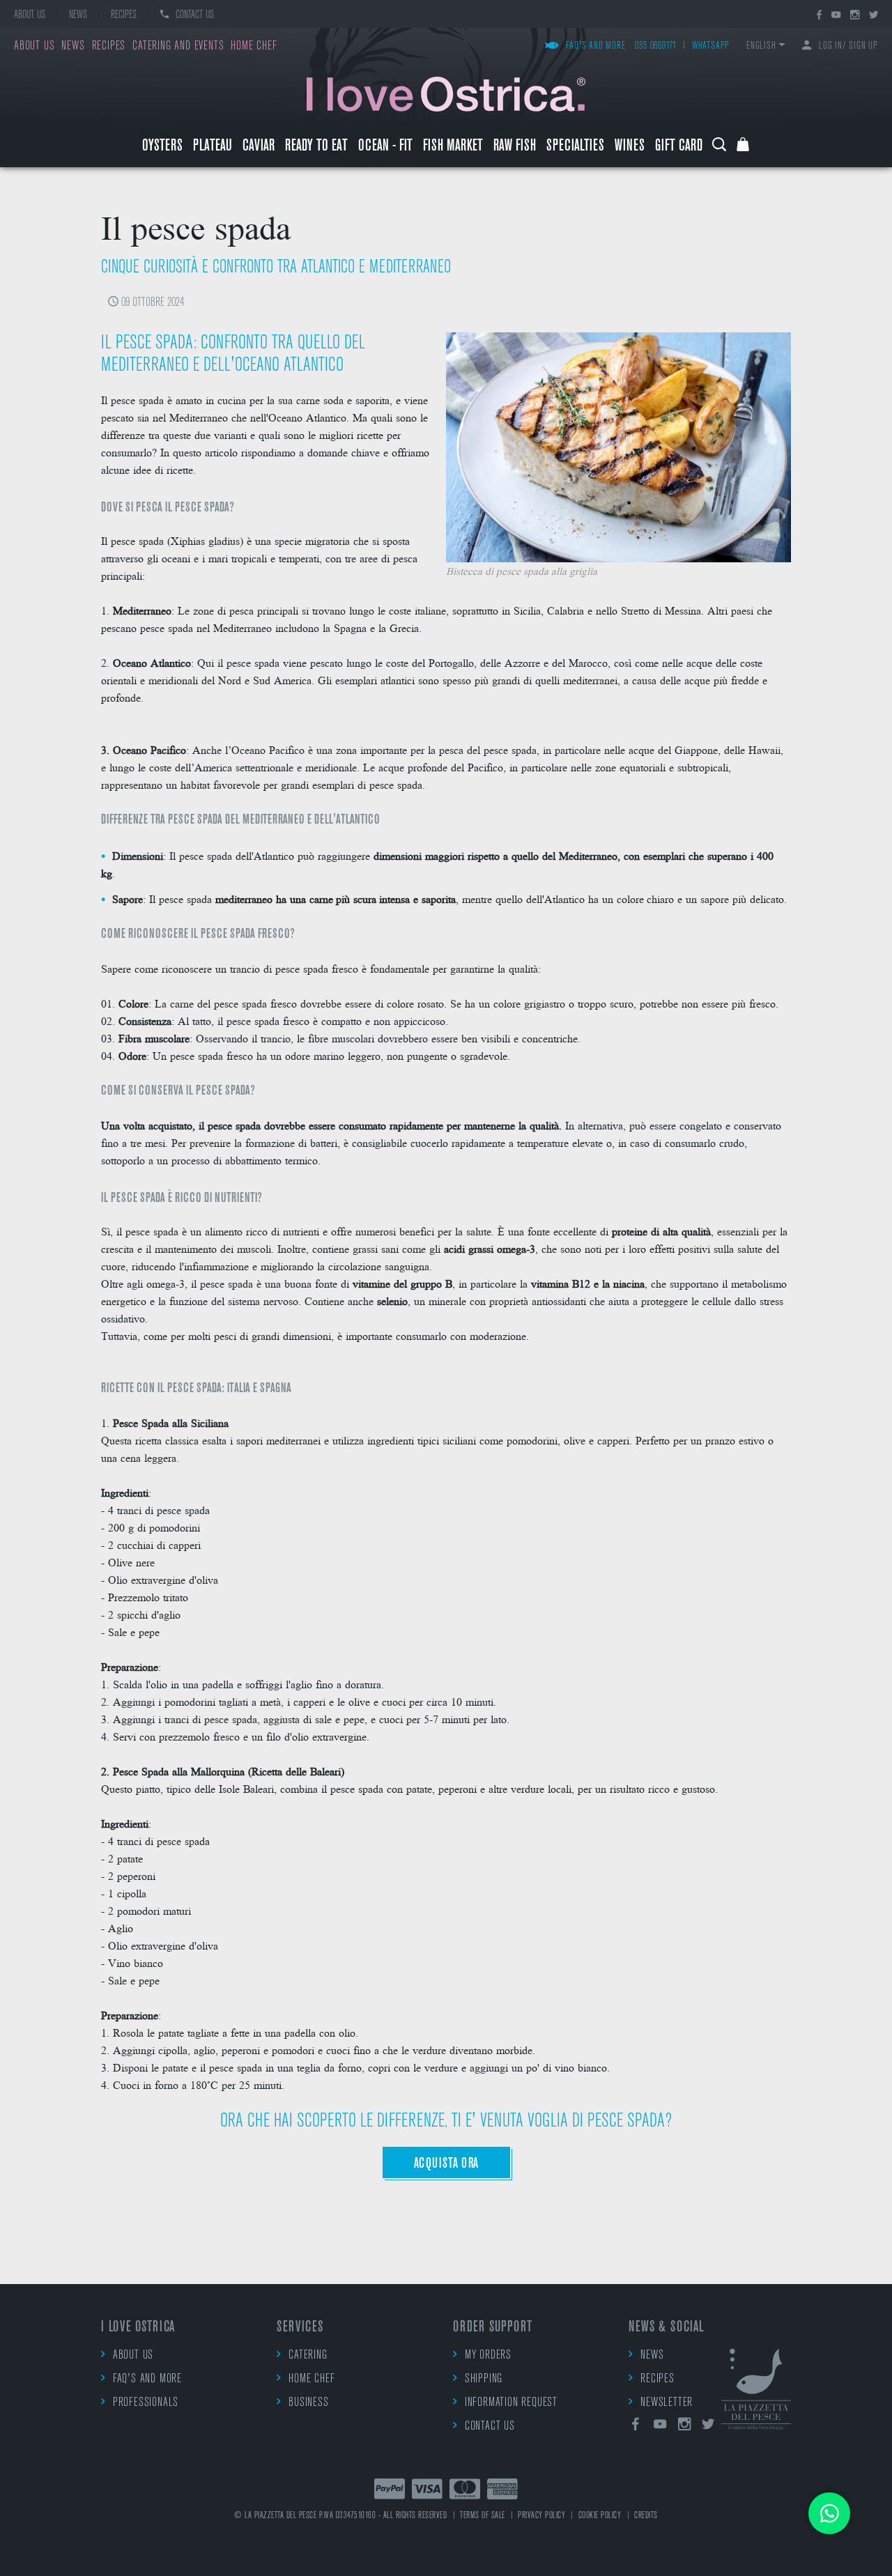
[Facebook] (819, 16)
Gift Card (679, 147)
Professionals (146, 2403)
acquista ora (446, 2164)
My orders (488, 2356)
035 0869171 (656, 46)
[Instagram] (855, 16)
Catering (308, 2356)
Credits (646, 2516)
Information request (511, 2403)
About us (30, 15)
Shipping (484, 2380)
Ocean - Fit (385, 147)
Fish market (453, 147)
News (78, 15)
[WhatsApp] (829, 2513)
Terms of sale (483, 2516)
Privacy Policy (541, 2516)
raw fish (515, 147)
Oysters (162, 147)
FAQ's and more (595, 46)
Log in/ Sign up (848, 46)
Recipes (124, 15)
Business (308, 2403)
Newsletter (667, 2403)
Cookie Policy (600, 2516)
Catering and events (178, 47)
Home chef (254, 47)
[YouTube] (836, 16)
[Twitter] (874, 16)
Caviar (259, 147)
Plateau (213, 147)
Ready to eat (316, 147)
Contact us (195, 15)
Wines (630, 147)
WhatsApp (711, 46)
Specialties (575, 147)
